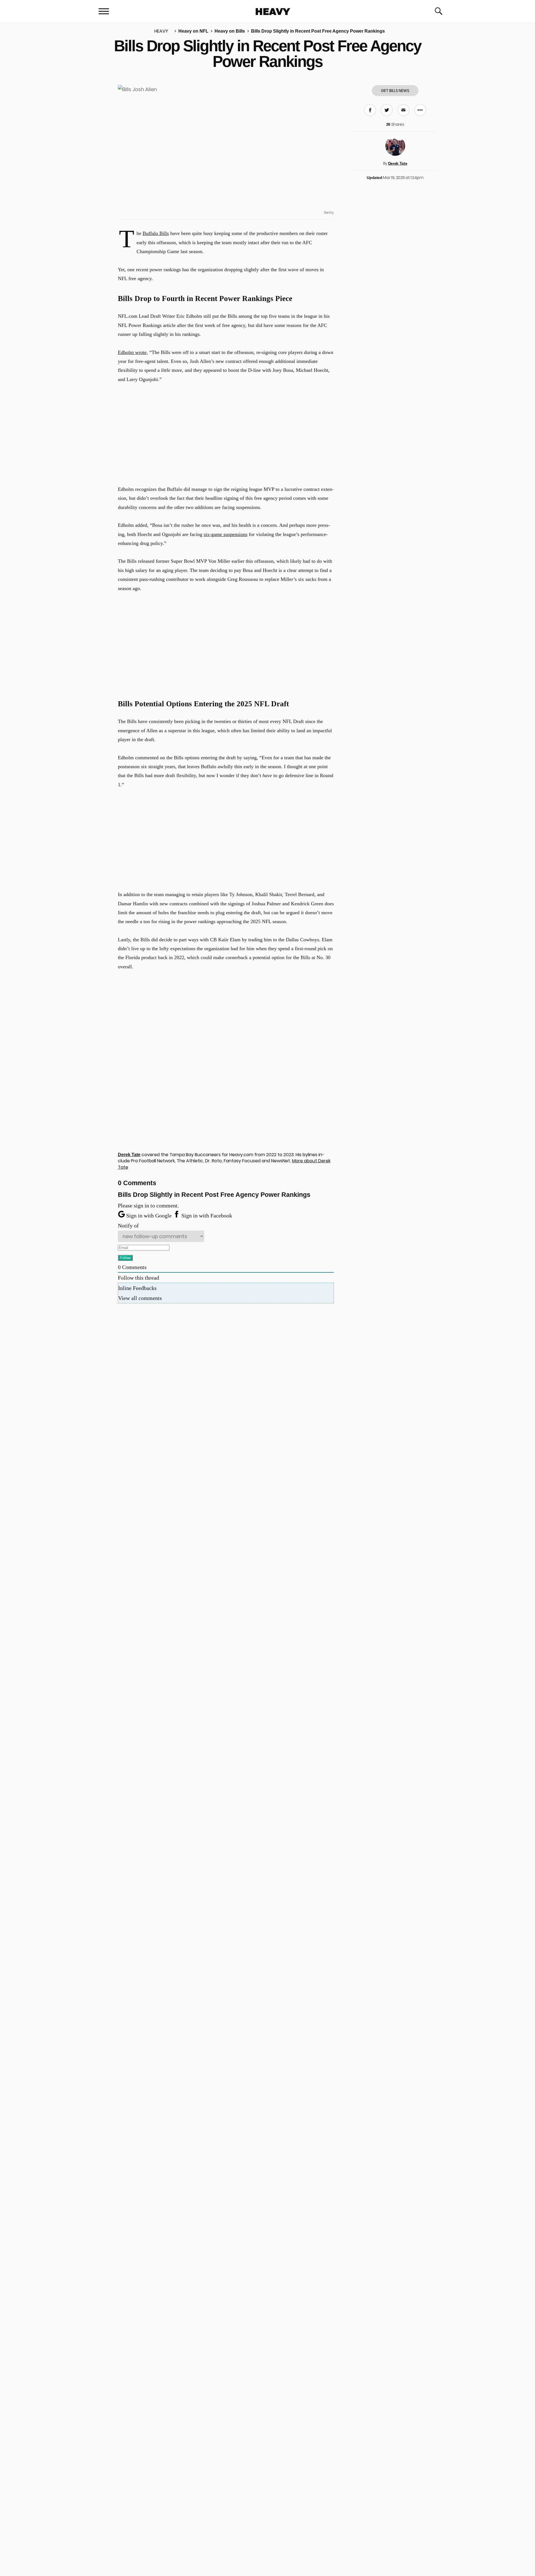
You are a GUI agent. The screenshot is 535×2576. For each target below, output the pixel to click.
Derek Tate (398, 163)
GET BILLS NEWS (395, 91)
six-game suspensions (226, 534)
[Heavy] (273, 12)
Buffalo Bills (156, 233)
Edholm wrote (132, 352)
